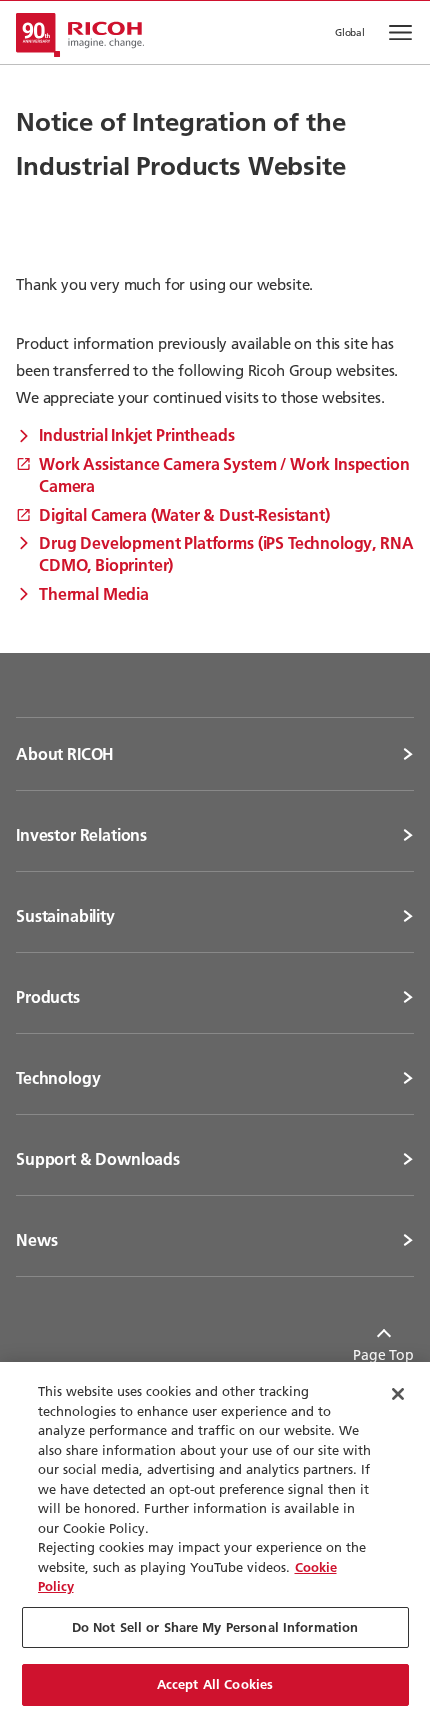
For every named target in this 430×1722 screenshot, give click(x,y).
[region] (215, 1542)
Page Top (383, 1355)
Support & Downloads (98, 1159)
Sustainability (65, 916)
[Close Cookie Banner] (398, 1394)
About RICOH (65, 754)
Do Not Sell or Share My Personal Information (215, 1627)
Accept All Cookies (215, 1684)
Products (48, 997)
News (36, 1240)
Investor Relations (81, 835)
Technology (58, 1078)
